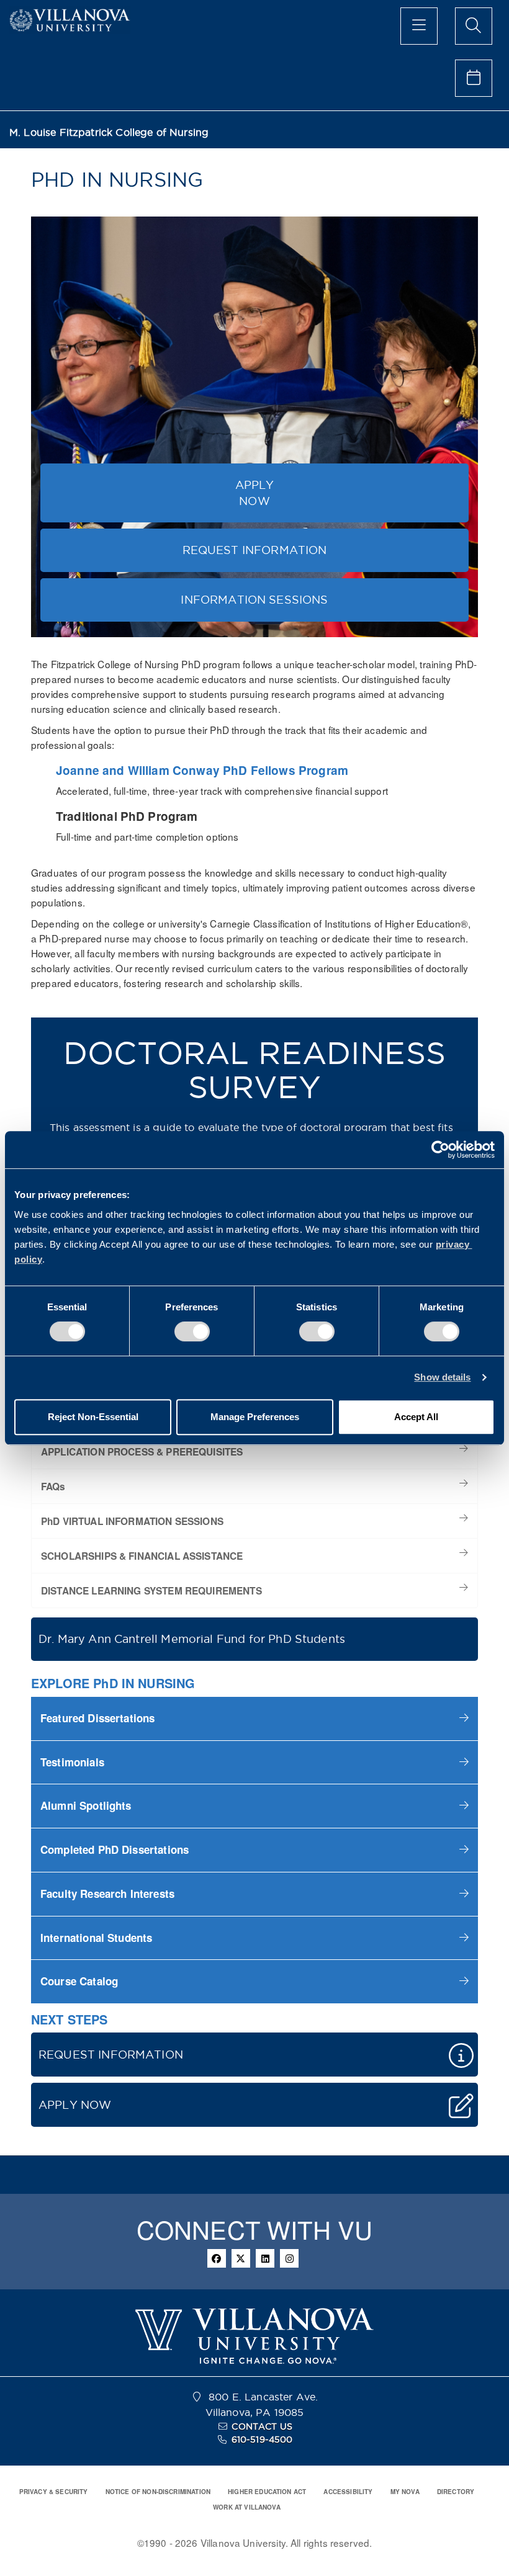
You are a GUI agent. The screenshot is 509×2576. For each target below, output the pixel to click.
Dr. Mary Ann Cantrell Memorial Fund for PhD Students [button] (192, 1639)
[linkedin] (265, 2258)
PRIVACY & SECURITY (54, 2492)
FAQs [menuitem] (53, 1487)
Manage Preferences (255, 1417)
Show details (442, 1377)
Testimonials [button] (72, 1762)
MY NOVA (405, 2492)
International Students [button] (96, 1938)
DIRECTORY (456, 2492)
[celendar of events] (474, 78)
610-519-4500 (262, 2440)
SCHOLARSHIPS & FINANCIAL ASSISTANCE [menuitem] (142, 1556)
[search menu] (474, 26)
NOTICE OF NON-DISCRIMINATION (158, 2492)
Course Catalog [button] (79, 1981)
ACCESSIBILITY (348, 2492)
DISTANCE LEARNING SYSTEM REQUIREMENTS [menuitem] (151, 1591)
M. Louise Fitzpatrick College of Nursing (109, 132)
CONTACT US (262, 2426)
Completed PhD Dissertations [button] (115, 1849)
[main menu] (419, 26)
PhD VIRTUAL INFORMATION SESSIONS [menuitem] (132, 1521)
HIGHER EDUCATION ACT (267, 2492)
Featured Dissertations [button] (97, 1718)
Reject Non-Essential (93, 1417)
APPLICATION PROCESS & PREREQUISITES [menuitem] (142, 1452)
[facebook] (217, 2258)
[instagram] (289, 2258)
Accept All (416, 1417)
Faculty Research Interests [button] (109, 1894)
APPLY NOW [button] (255, 493)
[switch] (192, 1331)
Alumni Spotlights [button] (86, 1805)
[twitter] (241, 2258)
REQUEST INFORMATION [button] (255, 550)
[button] (254, 1718)
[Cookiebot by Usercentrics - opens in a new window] (440, 1150)
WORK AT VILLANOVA (247, 2507)
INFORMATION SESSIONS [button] (254, 600)
